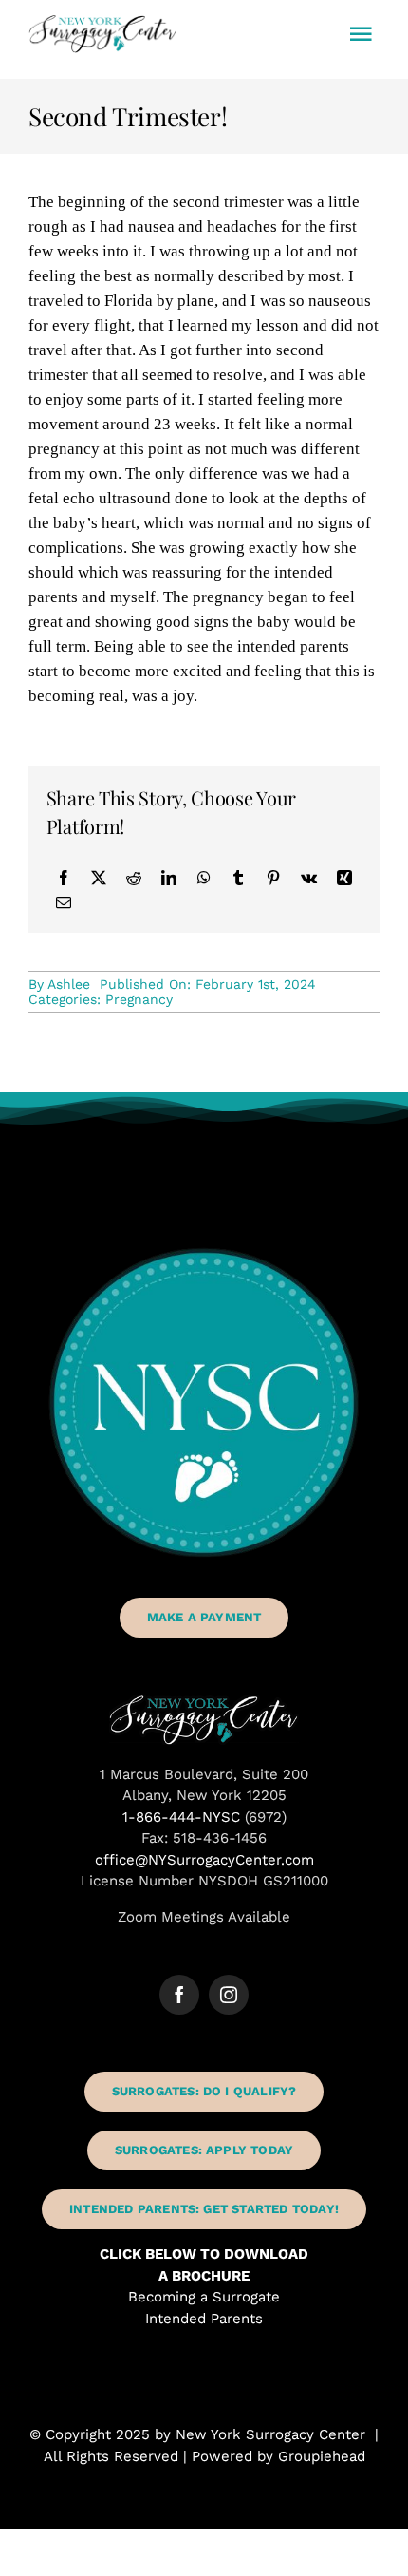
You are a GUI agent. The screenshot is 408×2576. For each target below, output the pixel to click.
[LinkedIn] (169, 878)
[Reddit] (134, 878)
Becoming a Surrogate (204, 2297)
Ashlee (69, 984)
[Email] (64, 902)
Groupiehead (322, 2456)
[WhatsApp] (204, 878)
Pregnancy (139, 999)
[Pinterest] (273, 878)
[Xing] (344, 878)
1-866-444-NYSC (181, 1817)
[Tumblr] (238, 878)
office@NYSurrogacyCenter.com (204, 1860)
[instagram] (229, 1995)
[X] (99, 878)
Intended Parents (204, 2319)
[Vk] (309, 878)
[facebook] (179, 1995)
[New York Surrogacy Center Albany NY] (204, 1701)
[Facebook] (64, 878)
